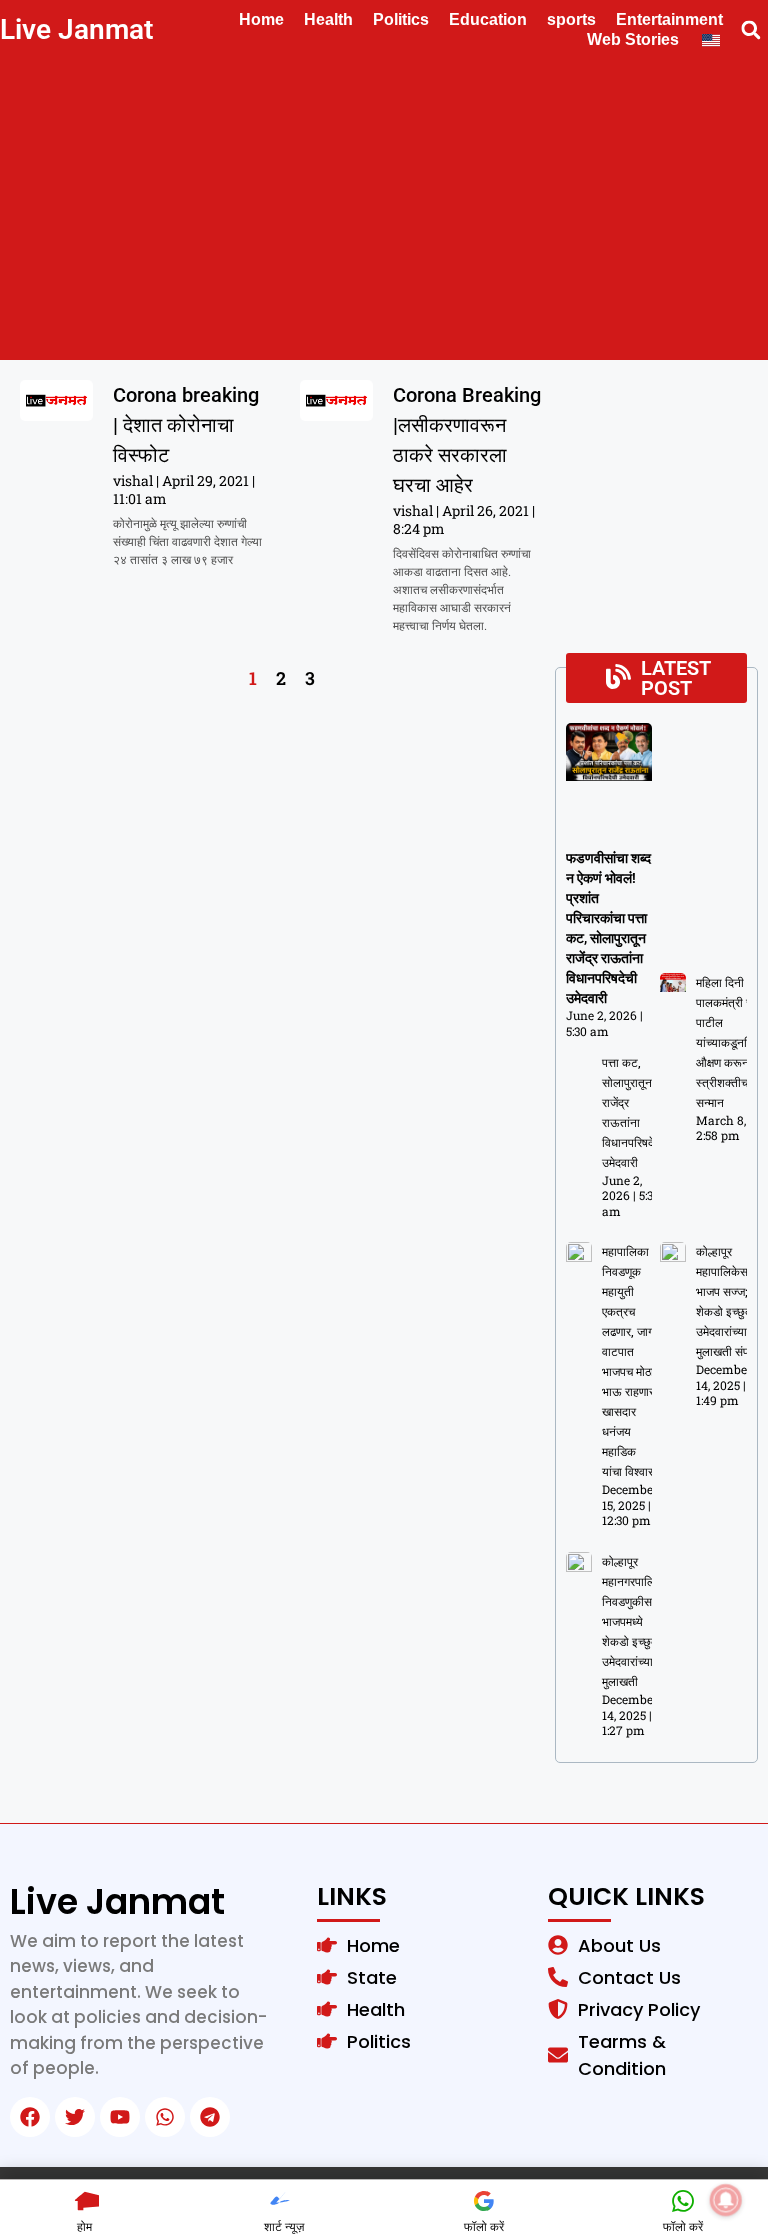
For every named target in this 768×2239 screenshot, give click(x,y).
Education (488, 19)
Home (261, 19)
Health (328, 19)
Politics (401, 19)
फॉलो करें (484, 2226)
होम (84, 2226)
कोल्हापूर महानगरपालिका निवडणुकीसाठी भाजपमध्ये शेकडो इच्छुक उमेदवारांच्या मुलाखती (634, 1622)
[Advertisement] (384, 210)
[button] (750, 30)
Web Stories (633, 39)
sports (571, 19)
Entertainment (669, 19)
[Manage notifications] (726, 2200)
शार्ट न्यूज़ (284, 2226)
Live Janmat (76, 29)
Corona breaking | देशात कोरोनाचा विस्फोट (186, 425)
